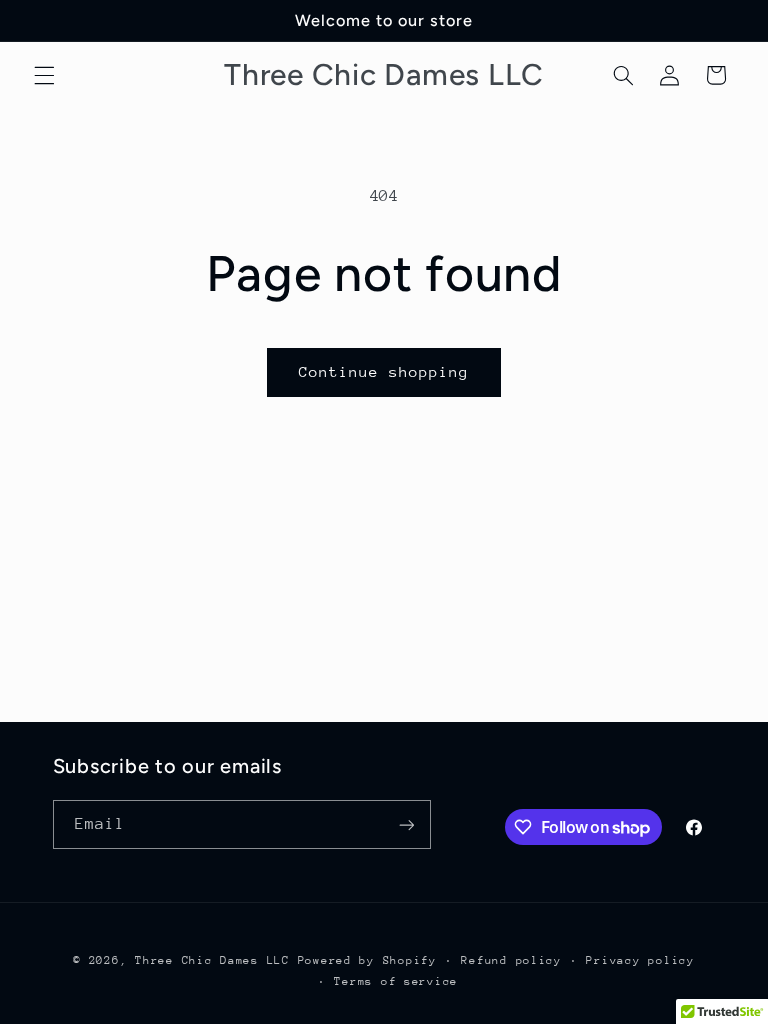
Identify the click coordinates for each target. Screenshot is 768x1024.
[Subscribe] (406, 824)
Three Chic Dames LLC (212, 960)
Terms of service (396, 981)
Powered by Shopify (367, 960)
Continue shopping (384, 371)
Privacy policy (640, 960)
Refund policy (511, 960)
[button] (44, 75)
